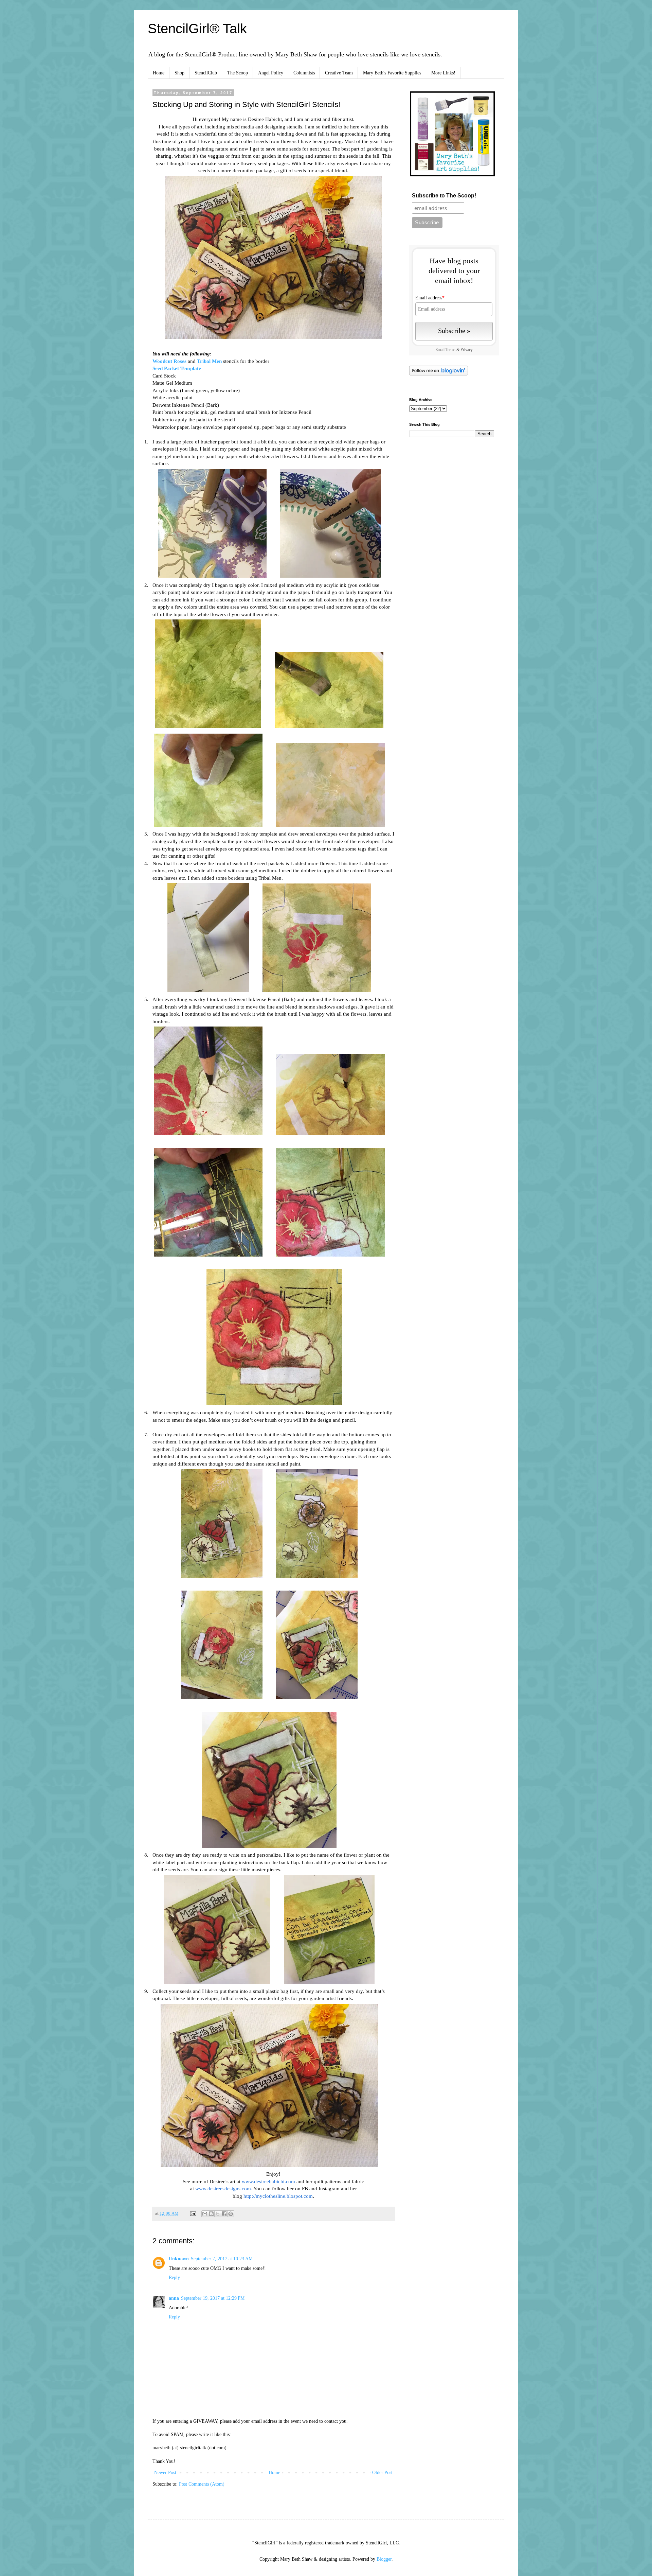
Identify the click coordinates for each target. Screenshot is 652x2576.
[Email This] (205, 2214)
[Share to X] (218, 2214)
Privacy (467, 350)
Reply (174, 2277)
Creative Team (339, 73)
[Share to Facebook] (224, 2214)
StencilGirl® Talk (197, 29)
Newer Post (165, 2473)
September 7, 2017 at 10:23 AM (222, 2259)
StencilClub (206, 73)
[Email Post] (193, 2213)
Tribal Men (209, 361)
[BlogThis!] (211, 2214)
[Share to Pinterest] (231, 2214)
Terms (450, 350)
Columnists (304, 73)
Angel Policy (271, 73)
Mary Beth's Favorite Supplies (392, 73)
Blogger (384, 2559)
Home (159, 73)
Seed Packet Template (177, 368)
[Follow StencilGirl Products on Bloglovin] (439, 374)
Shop (179, 73)
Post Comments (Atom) (202, 2484)
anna (174, 2298)
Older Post (382, 2473)
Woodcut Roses (169, 361)
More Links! (443, 73)
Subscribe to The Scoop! (444, 196)
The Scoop (238, 73)
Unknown (179, 2259)
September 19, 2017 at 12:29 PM (213, 2298)
